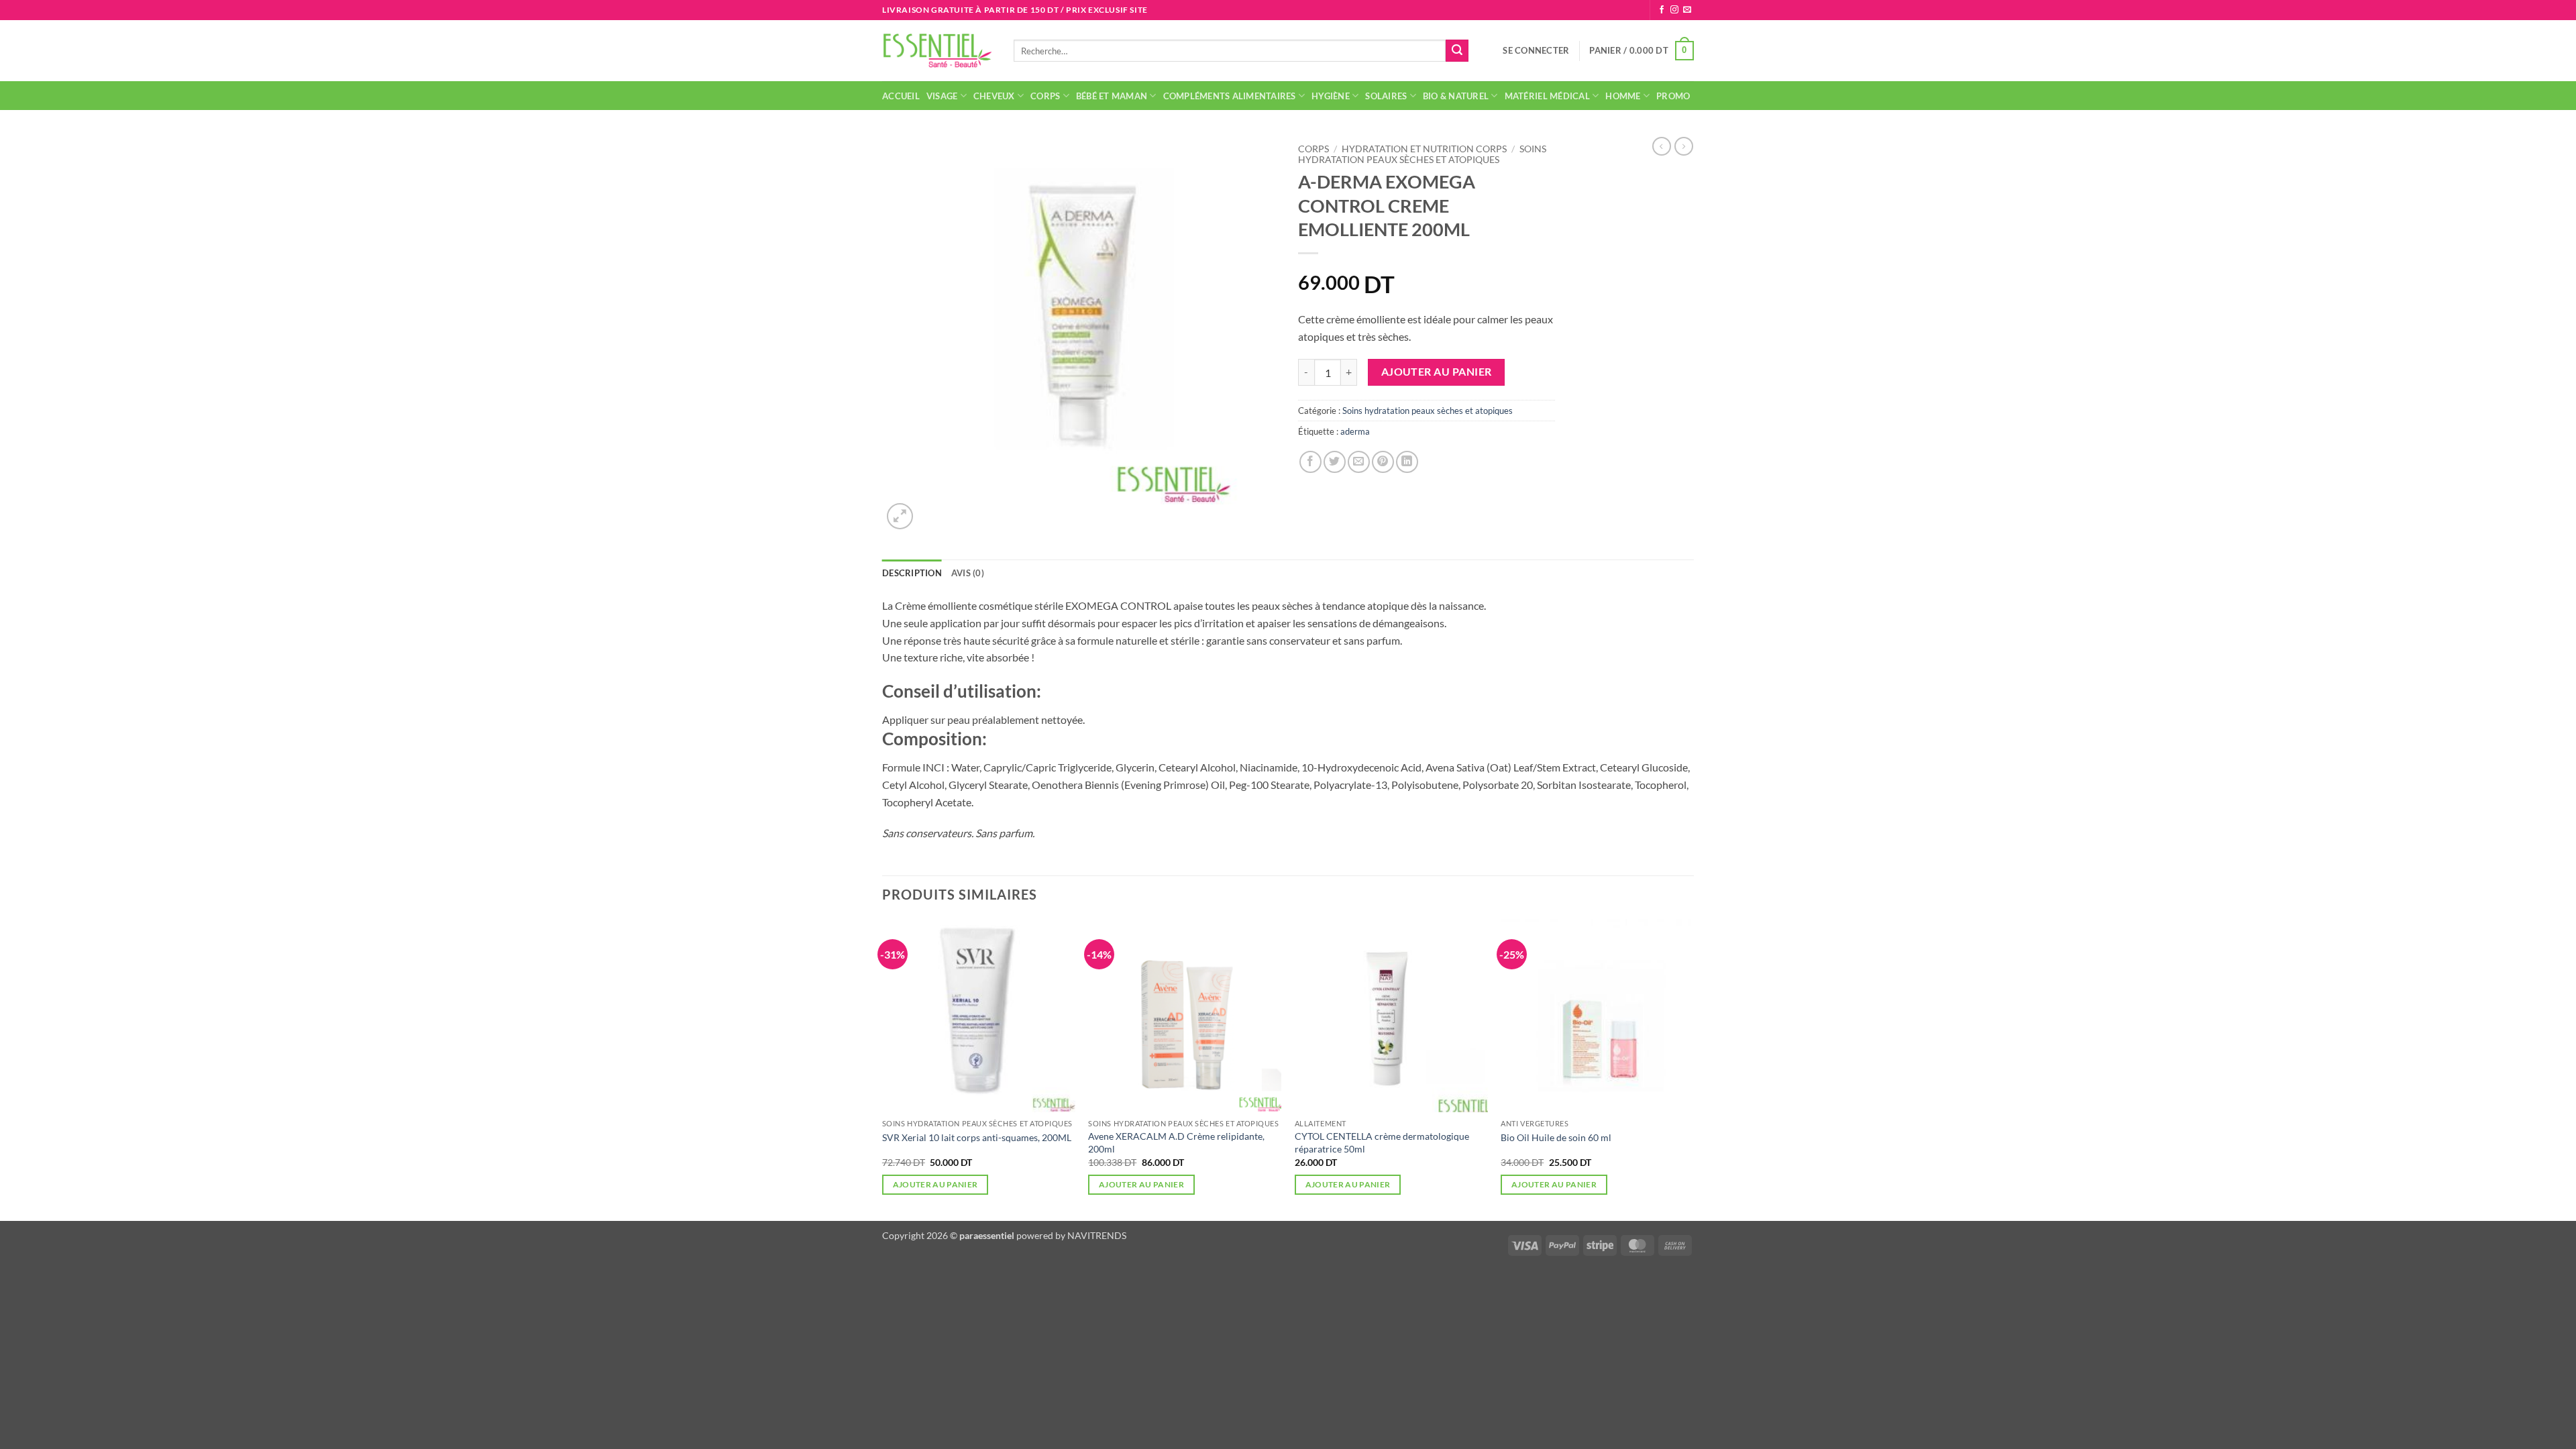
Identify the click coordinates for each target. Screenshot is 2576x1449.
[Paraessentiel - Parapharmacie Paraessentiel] (938, 51)
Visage (942, 96)
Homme (1623, 96)
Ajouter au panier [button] (935, 1184)
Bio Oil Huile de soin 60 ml (1556, 1137)
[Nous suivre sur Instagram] (1674, 10)
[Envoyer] (1457, 51)
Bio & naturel (1456, 96)
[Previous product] (1684, 146)
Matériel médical (1547, 96)
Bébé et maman (1112, 96)
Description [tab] (912, 573)
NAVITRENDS (1097, 1235)
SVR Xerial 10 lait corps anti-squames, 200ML (977, 1137)
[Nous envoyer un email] (1687, 10)
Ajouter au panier (1437, 372)
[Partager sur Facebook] (1310, 462)
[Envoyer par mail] (1359, 462)
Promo (1673, 96)
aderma (1355, 431)
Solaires (1386, 96)
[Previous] (883, 1069)
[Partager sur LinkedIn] (1407, 462)
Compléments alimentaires (1230, 96)
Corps (1045, 96)
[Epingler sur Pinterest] (1383, 462)
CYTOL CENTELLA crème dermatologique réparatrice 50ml (1382, 1142)
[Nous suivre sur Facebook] (1662, 10)
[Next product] (1662, 146)
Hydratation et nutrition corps (1424, 149)
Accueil (901, 96)
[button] (1536, 50)
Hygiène (1331, 96)
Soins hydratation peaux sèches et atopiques (1422, 154)
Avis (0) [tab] (968, 573)
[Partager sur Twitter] (1335, 462)
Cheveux (994, 96)
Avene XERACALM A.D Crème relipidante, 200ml (1176, 1142)
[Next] (1693, 1069)
